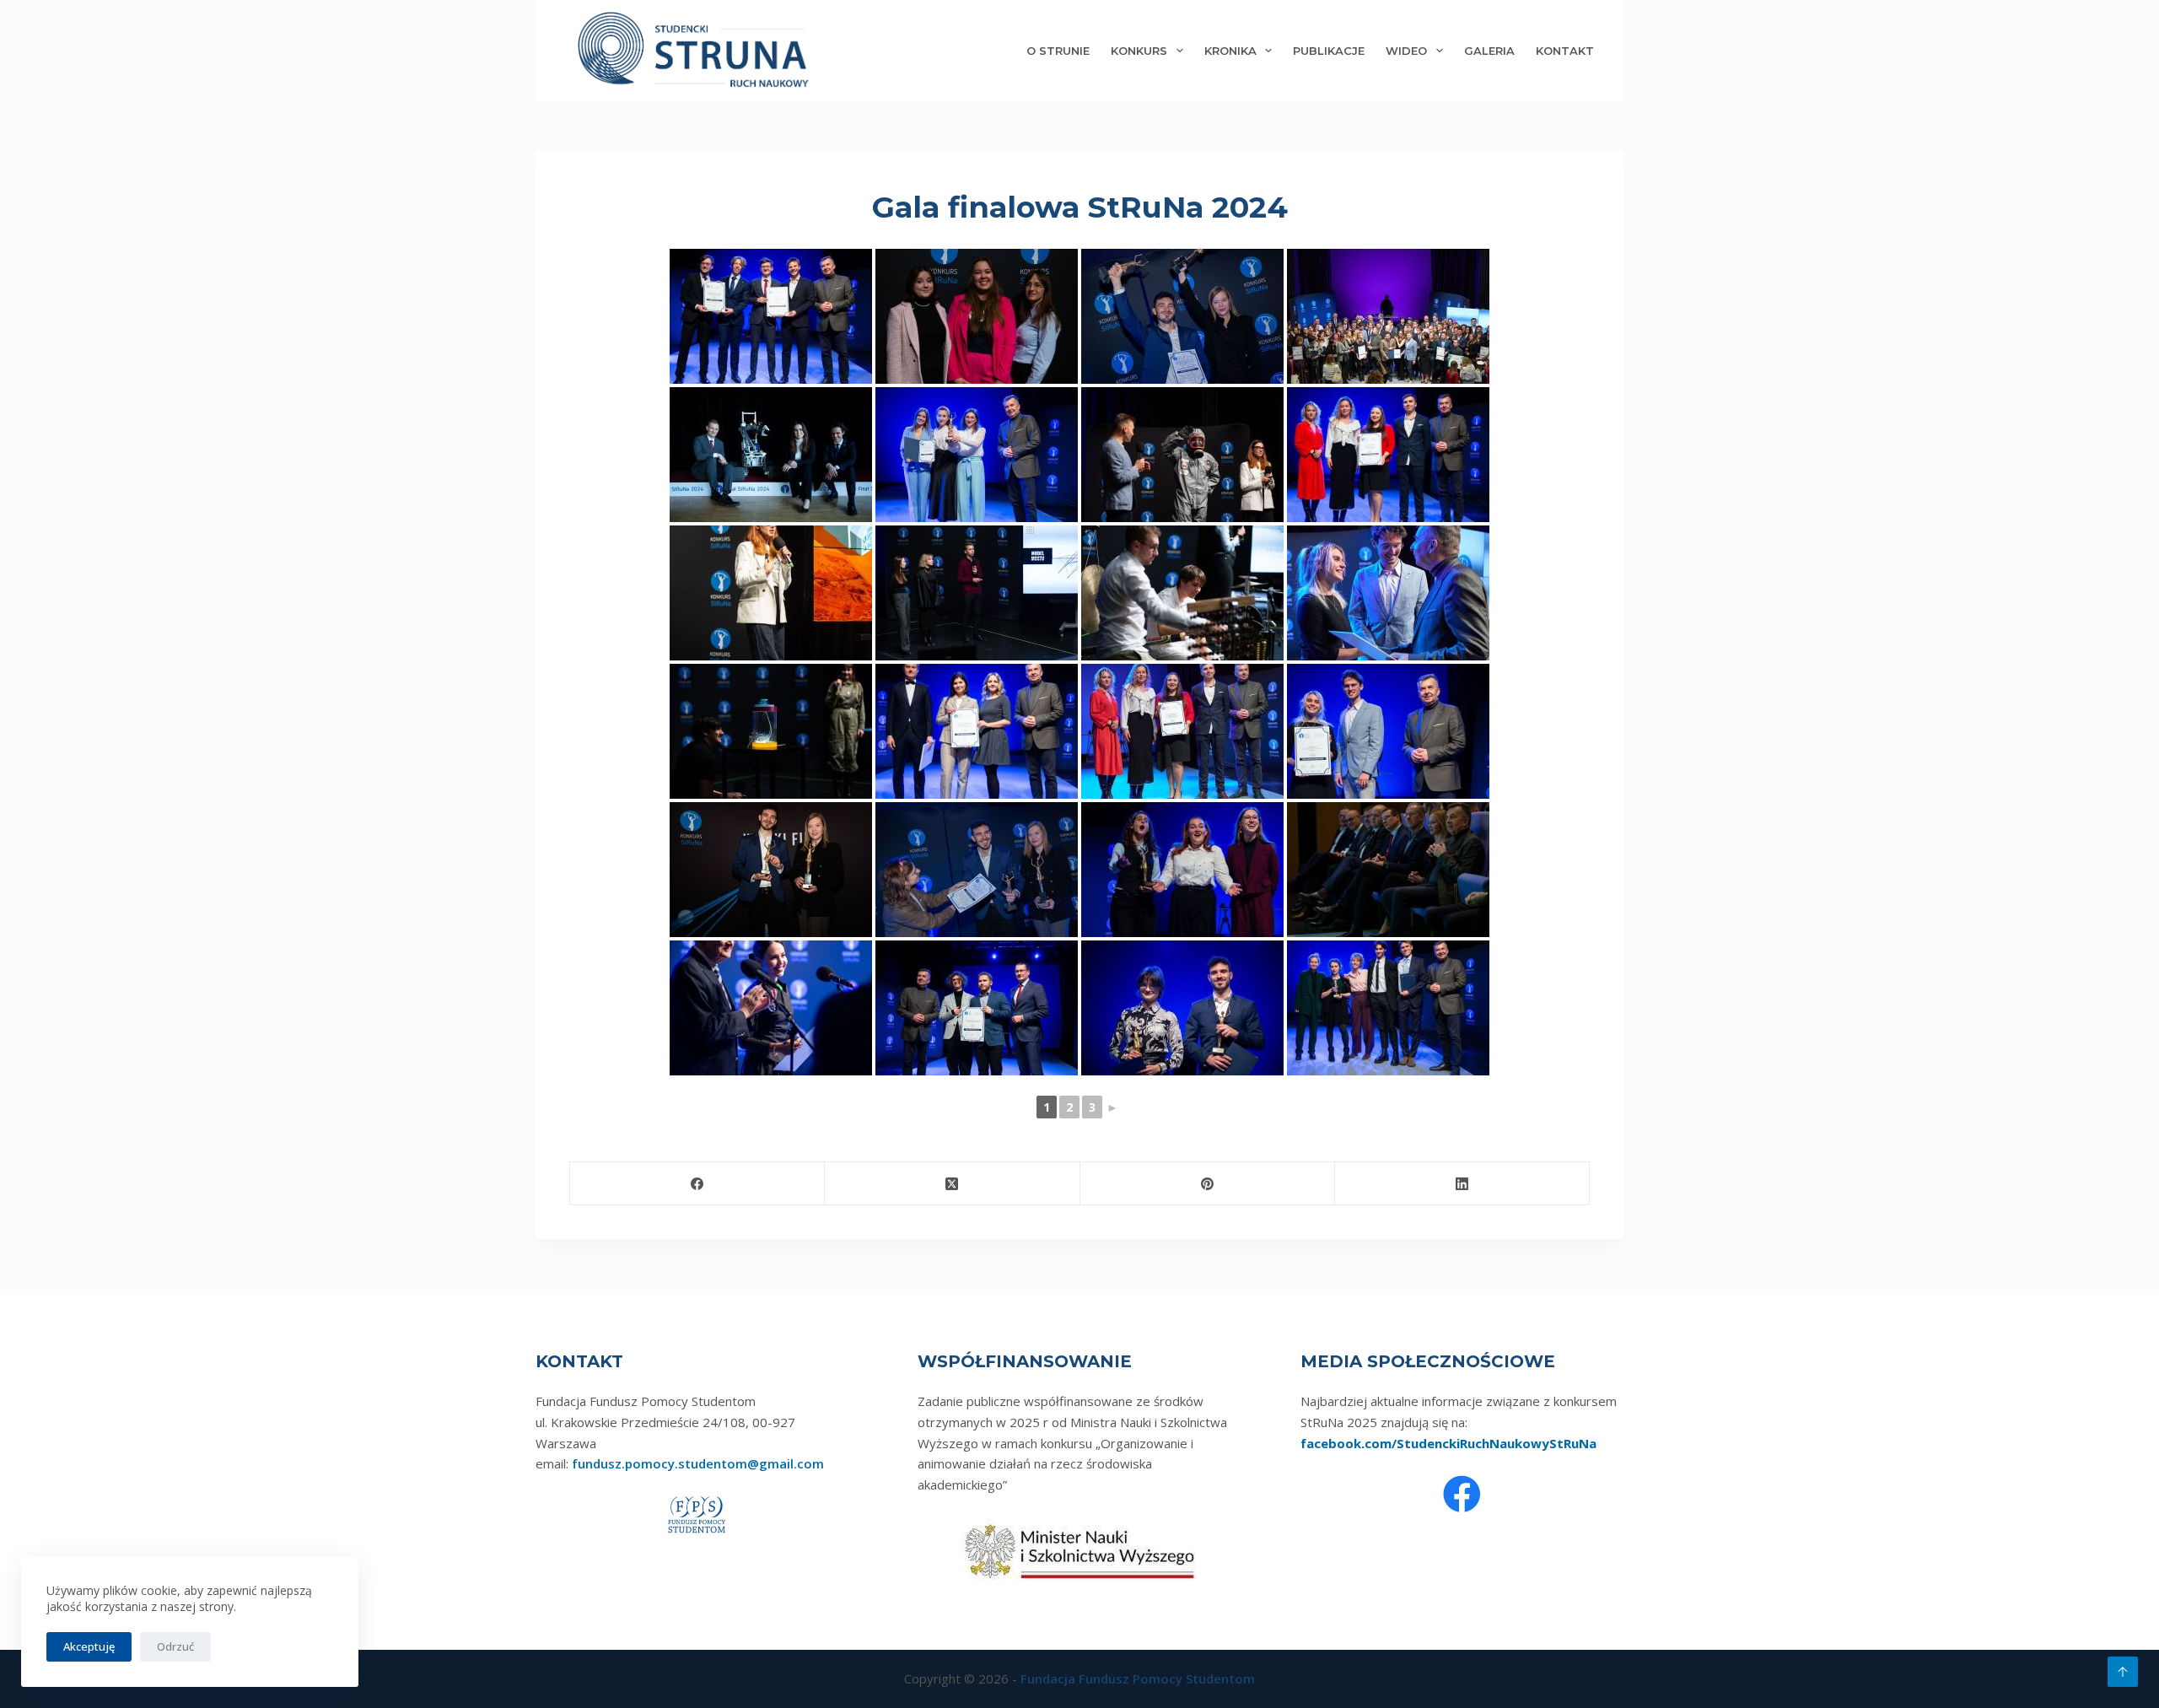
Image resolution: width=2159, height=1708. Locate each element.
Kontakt (1565, 51)
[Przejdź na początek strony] (2123, 1672)
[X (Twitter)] (952, 1184)
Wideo (1406, 51)
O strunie (1058, 51)
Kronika (1230, 51)
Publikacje (1329, 51)
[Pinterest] (1208, 1184)
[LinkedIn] (1462, 1184)
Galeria (1489, 51)
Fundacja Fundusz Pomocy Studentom (1138, 1678)
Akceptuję (89, 1646)
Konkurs (1139, 51)
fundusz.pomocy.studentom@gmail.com (698, 1463)
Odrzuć (175, 1646)
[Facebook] (697, 1184)
